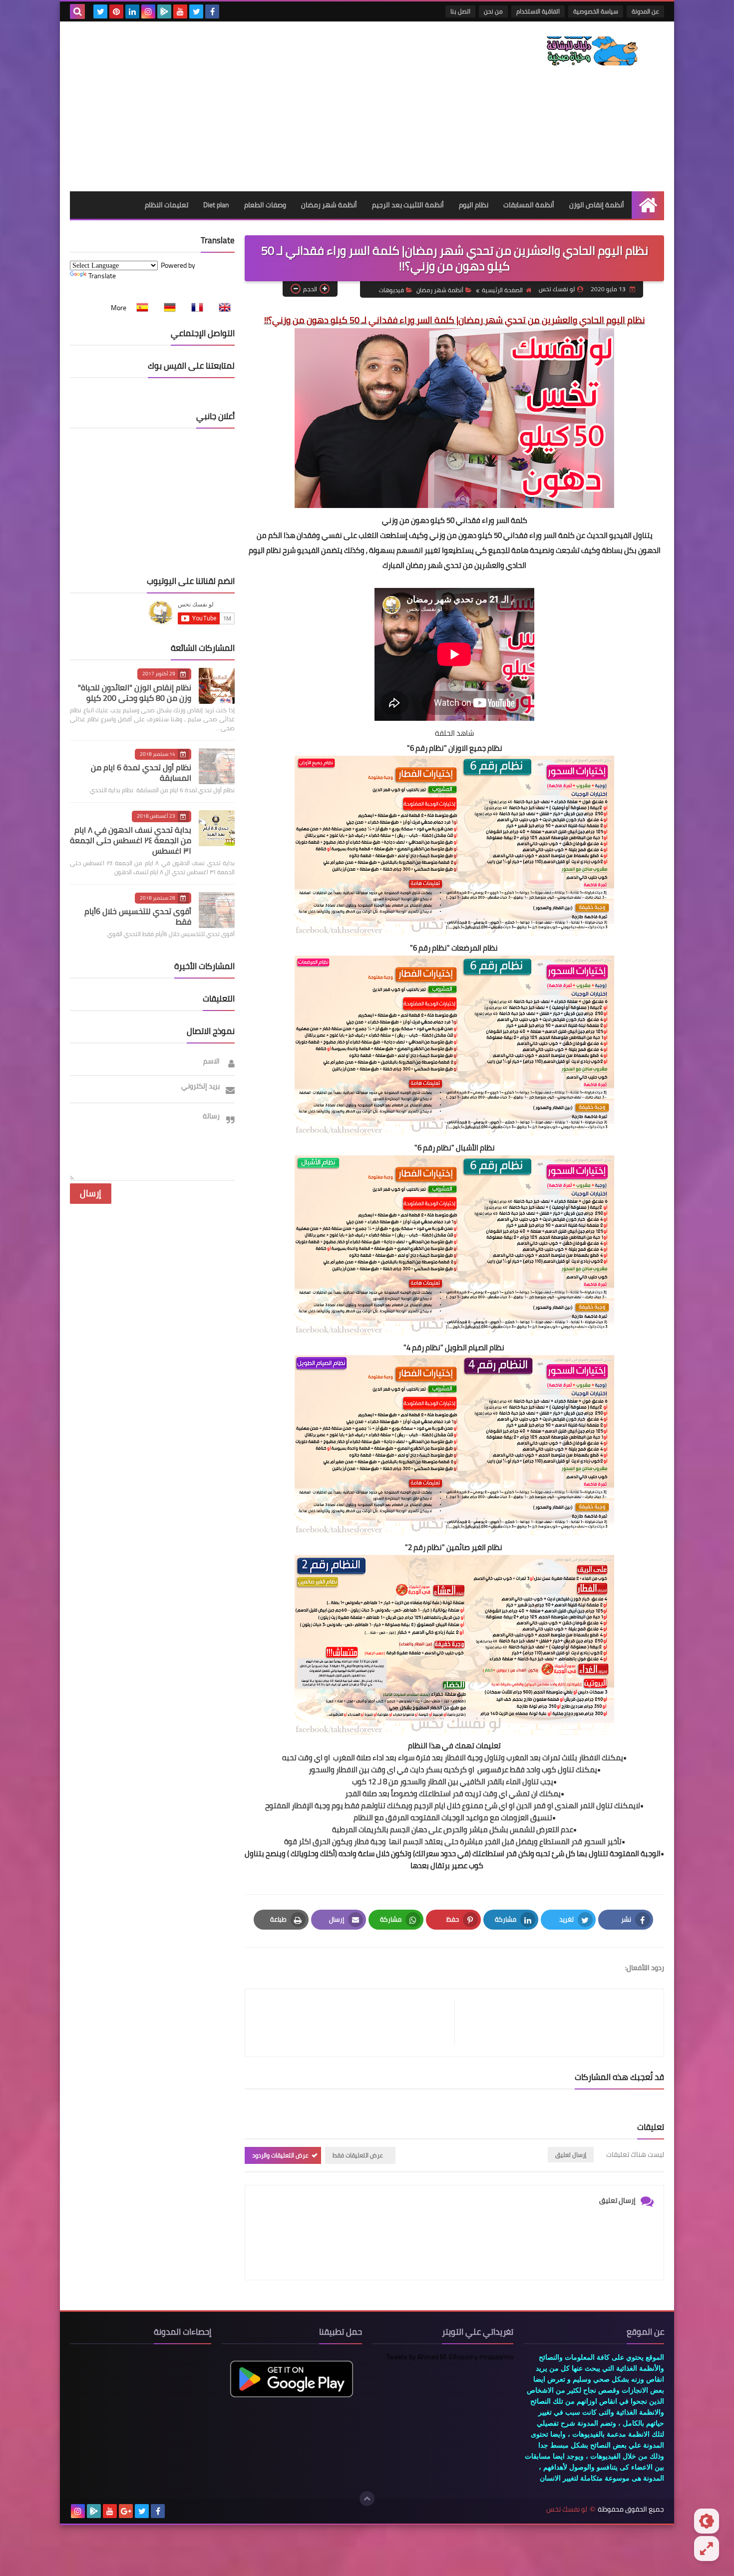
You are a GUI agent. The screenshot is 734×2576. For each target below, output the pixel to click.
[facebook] (212, 11)
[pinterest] (116, 11)
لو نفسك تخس (567, 2509)
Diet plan (216, 205)
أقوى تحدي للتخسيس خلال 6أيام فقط (138, 916)
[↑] (367, 2499)
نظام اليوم (474, 205)
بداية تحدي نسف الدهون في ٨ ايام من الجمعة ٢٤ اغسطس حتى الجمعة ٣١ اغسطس (131, 840)
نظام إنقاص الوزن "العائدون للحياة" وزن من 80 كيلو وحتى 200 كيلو (135, 693)
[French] (194, 308)
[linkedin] (132, 11)
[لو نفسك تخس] (592, 51)
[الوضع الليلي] (707, 2521)
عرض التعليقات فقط (358, 2155)
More (119, 308)
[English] (222, 308)
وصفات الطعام (265, 205)
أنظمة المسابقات (529, 205)
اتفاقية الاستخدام (538, 11)
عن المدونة (645, 11)
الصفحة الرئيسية (502, 290)
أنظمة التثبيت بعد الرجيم (408, 205)
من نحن (493, 11)
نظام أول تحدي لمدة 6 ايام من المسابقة (141, 773)
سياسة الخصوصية (596, 11)
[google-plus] (126, 2511)
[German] (167, 308)
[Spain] (139, 308)
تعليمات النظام (167, 205)
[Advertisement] (252, 106)
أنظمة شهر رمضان (329, 205)
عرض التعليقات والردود (280, 2155)
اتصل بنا (460, 11)
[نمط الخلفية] (707, 2549)
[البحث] (77, 11)
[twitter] (196, 11)
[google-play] (164, 11)
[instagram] (148, 11)
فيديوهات (391, 290)
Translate (102, 276)
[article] (355, 2023)
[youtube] (180, 11)
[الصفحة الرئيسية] (648, 205)
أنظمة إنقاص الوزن (597, 205)
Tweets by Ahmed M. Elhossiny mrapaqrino (450, 2357)
